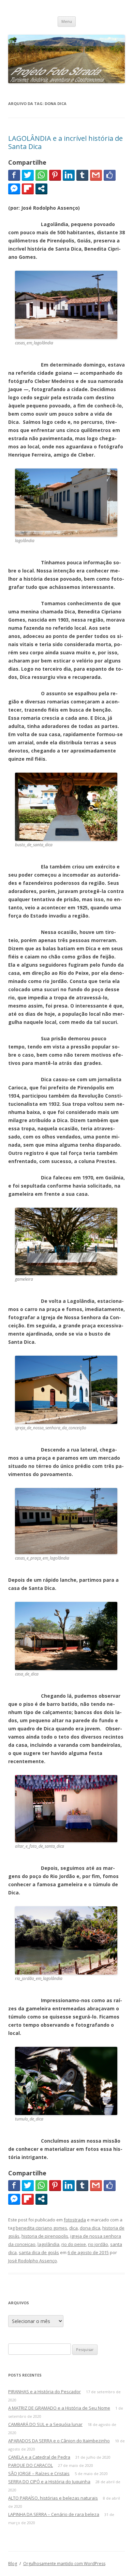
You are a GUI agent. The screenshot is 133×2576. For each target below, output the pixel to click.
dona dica (90, 2228)
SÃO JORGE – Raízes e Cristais (39, 2473)
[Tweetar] (28, 175)
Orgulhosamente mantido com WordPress (64, 2564)
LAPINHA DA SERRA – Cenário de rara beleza (54, 2514)
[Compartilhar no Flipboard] (28, 189)
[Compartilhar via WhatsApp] (41, 175)
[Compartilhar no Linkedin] (69, 175)
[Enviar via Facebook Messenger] (14, 189)
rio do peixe (74, 2244)
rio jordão (98, 2244)
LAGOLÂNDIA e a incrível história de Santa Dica (65, 142)
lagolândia (48, 2244)
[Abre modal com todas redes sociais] (41, 189)
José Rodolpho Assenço (33, 2261)
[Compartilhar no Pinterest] (55, 175)
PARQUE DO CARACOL (31, 2465)
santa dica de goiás (39, 2252)
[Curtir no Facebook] (110, 175)
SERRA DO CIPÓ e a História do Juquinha (49, 2482)
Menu (67, 21)
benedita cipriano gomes (41, 2228)
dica (73, 2228)
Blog (13, 2564)
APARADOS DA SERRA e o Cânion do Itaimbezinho (59, 2441)
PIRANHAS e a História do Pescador (45, 2392)
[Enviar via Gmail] (96, 175)
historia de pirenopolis (45, 2236)
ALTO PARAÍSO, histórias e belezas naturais (53, 2498)
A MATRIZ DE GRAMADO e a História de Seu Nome (59, 2408)
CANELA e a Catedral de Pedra (39, 2457)
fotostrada (75, 2220)
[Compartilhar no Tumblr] (82, 175)
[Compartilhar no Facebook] (14, 175)
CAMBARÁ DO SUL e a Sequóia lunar (45, 2424)
